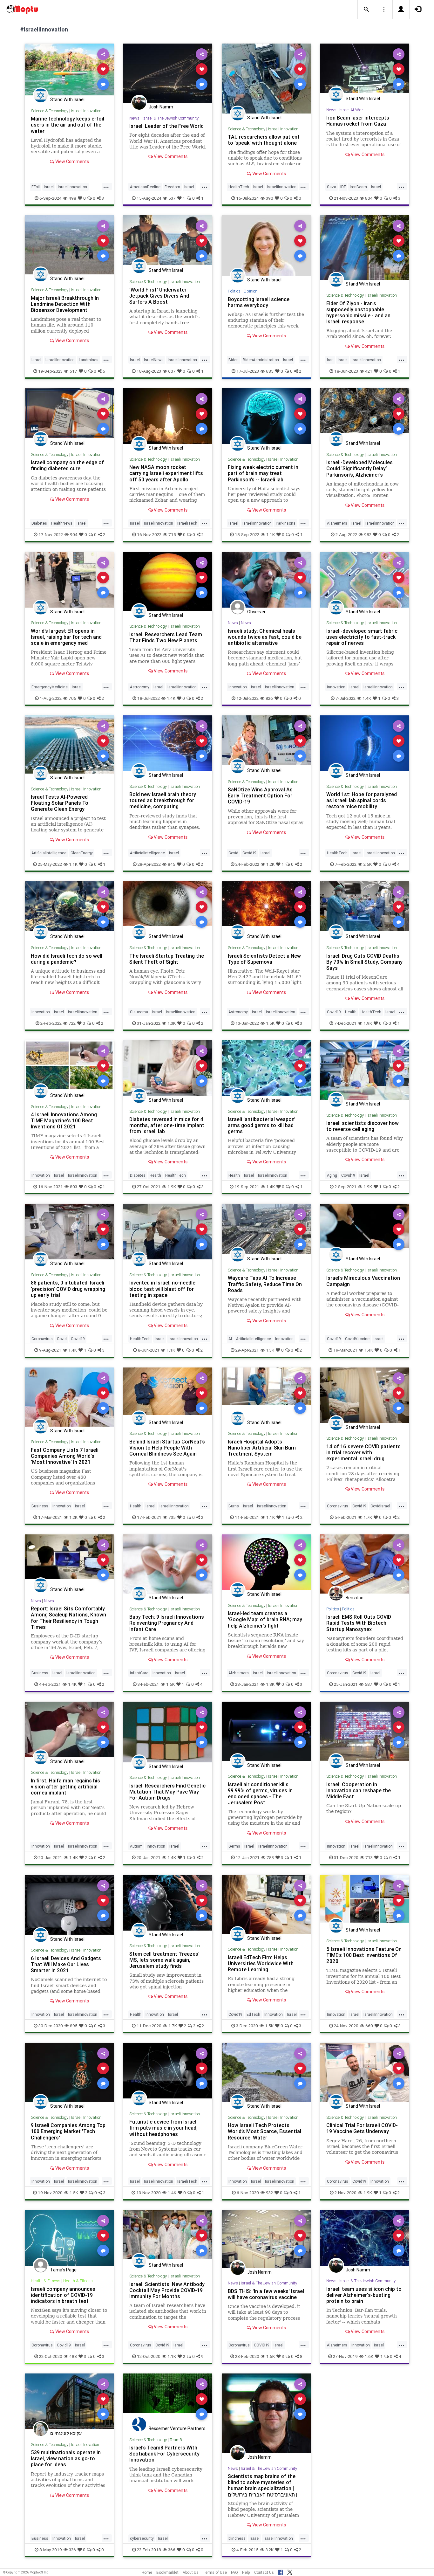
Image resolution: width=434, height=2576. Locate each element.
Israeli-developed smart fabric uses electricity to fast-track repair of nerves (362, 637)
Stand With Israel (67, 100)
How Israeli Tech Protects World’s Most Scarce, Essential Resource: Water (264, 2131)
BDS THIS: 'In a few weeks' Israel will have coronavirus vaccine (266, 2294)
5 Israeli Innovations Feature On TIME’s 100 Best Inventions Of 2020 (364, 1955)
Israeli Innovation (86, 111)
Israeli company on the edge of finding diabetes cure (67, 465)
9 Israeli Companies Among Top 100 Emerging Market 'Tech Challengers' (68, 2131)
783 (270, 1857)
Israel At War (351, 110)
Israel (49, 187)
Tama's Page (63, 2270)
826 (269, 698)
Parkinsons (286, 523)
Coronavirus (42, 1339)
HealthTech (239, 187)
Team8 (176, 2440)
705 (72, 698)
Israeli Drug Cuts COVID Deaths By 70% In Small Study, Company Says (364, 962)
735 (172, 1517)
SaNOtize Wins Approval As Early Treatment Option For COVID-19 (260, 796)
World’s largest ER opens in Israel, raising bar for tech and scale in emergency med (66, 637)
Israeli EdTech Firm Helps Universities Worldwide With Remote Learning (261, 1963)
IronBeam (358, 187)
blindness (237, 2538)
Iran (330, 360)
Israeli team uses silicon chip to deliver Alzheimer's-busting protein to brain (364, 2295)
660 (369, 2026)
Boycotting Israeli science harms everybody (259, 302)
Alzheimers (337, 523)
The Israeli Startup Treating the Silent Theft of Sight (167, 959)
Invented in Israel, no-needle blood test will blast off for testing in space (162, 1289)
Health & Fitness (46, 2281)
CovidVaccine (357, 1339)
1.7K (368, 1517)
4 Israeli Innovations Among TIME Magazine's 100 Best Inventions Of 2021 (64, 1120)
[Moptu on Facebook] (281, 2571)
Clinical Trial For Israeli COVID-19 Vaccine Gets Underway (362, 2128)
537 (172, 198)
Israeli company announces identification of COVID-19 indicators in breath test (63, 2295)
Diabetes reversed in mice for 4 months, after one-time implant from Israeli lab (167, 1125)
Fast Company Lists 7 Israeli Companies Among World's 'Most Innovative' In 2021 (65, 1456)
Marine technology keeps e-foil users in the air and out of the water (68, 125)
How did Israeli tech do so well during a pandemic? (67, 959)
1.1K (271, 534)
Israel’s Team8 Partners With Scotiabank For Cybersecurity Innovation (164, 2454)
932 (269, 2193)
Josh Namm (161, 107)
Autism (136, 1846)
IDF (343, 187)
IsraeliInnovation (72, 187)
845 (172, 864)
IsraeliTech (187, 523)
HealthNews (62, 523)
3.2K (270, 2550)
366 (172, 2550)
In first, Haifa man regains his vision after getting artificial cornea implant (65, 1787)
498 (72, 198)
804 (369, 198)
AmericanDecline (145, 187)
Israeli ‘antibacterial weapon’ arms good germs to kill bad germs (262, 1125)
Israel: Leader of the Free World (166, 126)
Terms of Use (215, 2572)
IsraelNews (154, 360)
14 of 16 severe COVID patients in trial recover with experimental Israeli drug (363, 1452)
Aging (332, 1175)
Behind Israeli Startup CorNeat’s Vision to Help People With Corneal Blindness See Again (167, 1448)
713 (369, 1857)
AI (230, 1339)
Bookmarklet (167, 2572)
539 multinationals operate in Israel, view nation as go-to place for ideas (66, 2458)
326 (72, 2550)
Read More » (69, 69)
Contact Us (264, 2572)
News (134, 118)
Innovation (238, 687)
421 (369, 371)
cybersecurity (142, 2538)
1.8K (270, 1684)
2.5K (368, 864)
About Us (191, 2572)
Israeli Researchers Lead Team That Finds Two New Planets (166, 637)
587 (369, 1684)
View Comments (72, 162)
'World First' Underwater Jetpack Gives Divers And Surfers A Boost (159, 296)
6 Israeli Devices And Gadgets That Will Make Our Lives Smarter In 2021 (66, 1964)
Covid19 (249, 853)
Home (147, 2572)
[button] (366, 10)
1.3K (172, 1023)
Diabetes (39, 523)
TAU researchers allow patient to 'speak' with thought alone (264, 140)
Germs (234, 1846)
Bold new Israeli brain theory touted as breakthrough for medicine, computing (163, 800)
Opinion (250, 291)
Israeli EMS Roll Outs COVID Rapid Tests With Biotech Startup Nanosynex (359, 1623)
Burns (234, 1506)
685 (270, 371)
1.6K (369, 2356)
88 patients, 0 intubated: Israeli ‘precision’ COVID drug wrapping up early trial (68, 1289)
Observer (256, 612)
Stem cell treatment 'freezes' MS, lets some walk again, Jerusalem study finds (164, 1960)
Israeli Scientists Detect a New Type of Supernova (264, 959)
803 (74, 1187)
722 (72, 1023)
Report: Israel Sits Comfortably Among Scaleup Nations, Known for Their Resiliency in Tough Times (68, 1618)
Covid (233, 853)
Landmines (89, 360)
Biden (234, 360)
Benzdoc (354, 1598)
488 (73, 2356)
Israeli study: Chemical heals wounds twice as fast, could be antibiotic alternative (265, 637)
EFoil (36, 187)
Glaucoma (139, 1012)
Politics (234, 291)
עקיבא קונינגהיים (66, 2433)
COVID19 (262, 2345)
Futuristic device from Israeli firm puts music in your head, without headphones (163, 2128)
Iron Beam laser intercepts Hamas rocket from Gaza (358, 121)
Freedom (172, 187)
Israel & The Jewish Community (170, 118)
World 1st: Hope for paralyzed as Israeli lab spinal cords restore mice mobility (362, 800)
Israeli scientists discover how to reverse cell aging (363, 1126)
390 (270, 198)
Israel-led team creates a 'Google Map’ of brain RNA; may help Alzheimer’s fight (265, 1619)
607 (172, 371)
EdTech (253, 2014)
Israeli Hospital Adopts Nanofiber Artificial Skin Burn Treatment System (262, 1448)
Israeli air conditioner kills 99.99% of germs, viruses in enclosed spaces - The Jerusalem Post (260, 1793)
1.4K (171, 698)
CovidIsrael (380, 1506)
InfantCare (139, 1673)
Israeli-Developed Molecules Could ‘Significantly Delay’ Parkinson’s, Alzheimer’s (359, 468)
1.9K (368, 1023)
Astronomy (140, 687)
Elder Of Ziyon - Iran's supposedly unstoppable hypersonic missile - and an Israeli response (358, 312)
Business (40, 1506)
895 (74, 2026)
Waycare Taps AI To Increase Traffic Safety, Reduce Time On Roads (265, 1284)
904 (74, 534)
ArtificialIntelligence (49, 853)
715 (172, 534)
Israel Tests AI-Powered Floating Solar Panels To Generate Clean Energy (60, 803)
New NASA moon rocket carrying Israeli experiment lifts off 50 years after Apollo (166, 473)
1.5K (270, 1023)
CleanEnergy (82, 853)
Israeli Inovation (85, 2445)
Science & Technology (50, 111)
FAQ (234, 2572)
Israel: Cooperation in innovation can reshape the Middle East (359, 1790)
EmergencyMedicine (50, 687)
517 (73, 371)
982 (368, 534)
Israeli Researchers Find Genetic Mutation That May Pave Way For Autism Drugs (167, 1792)
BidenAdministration (261, 360)
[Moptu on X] (290, 2571)
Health (351, 1012)
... (106, 186)
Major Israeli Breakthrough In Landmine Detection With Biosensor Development (65, 304)
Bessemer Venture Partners (177, 2428)
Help (246, 2572)
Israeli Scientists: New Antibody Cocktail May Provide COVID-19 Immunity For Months (167, 2290)
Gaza (332, 187)
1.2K (270, 864)
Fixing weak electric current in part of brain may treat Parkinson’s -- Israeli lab (263, 473)
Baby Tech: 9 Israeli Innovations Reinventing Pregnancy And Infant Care (167, 1623)
